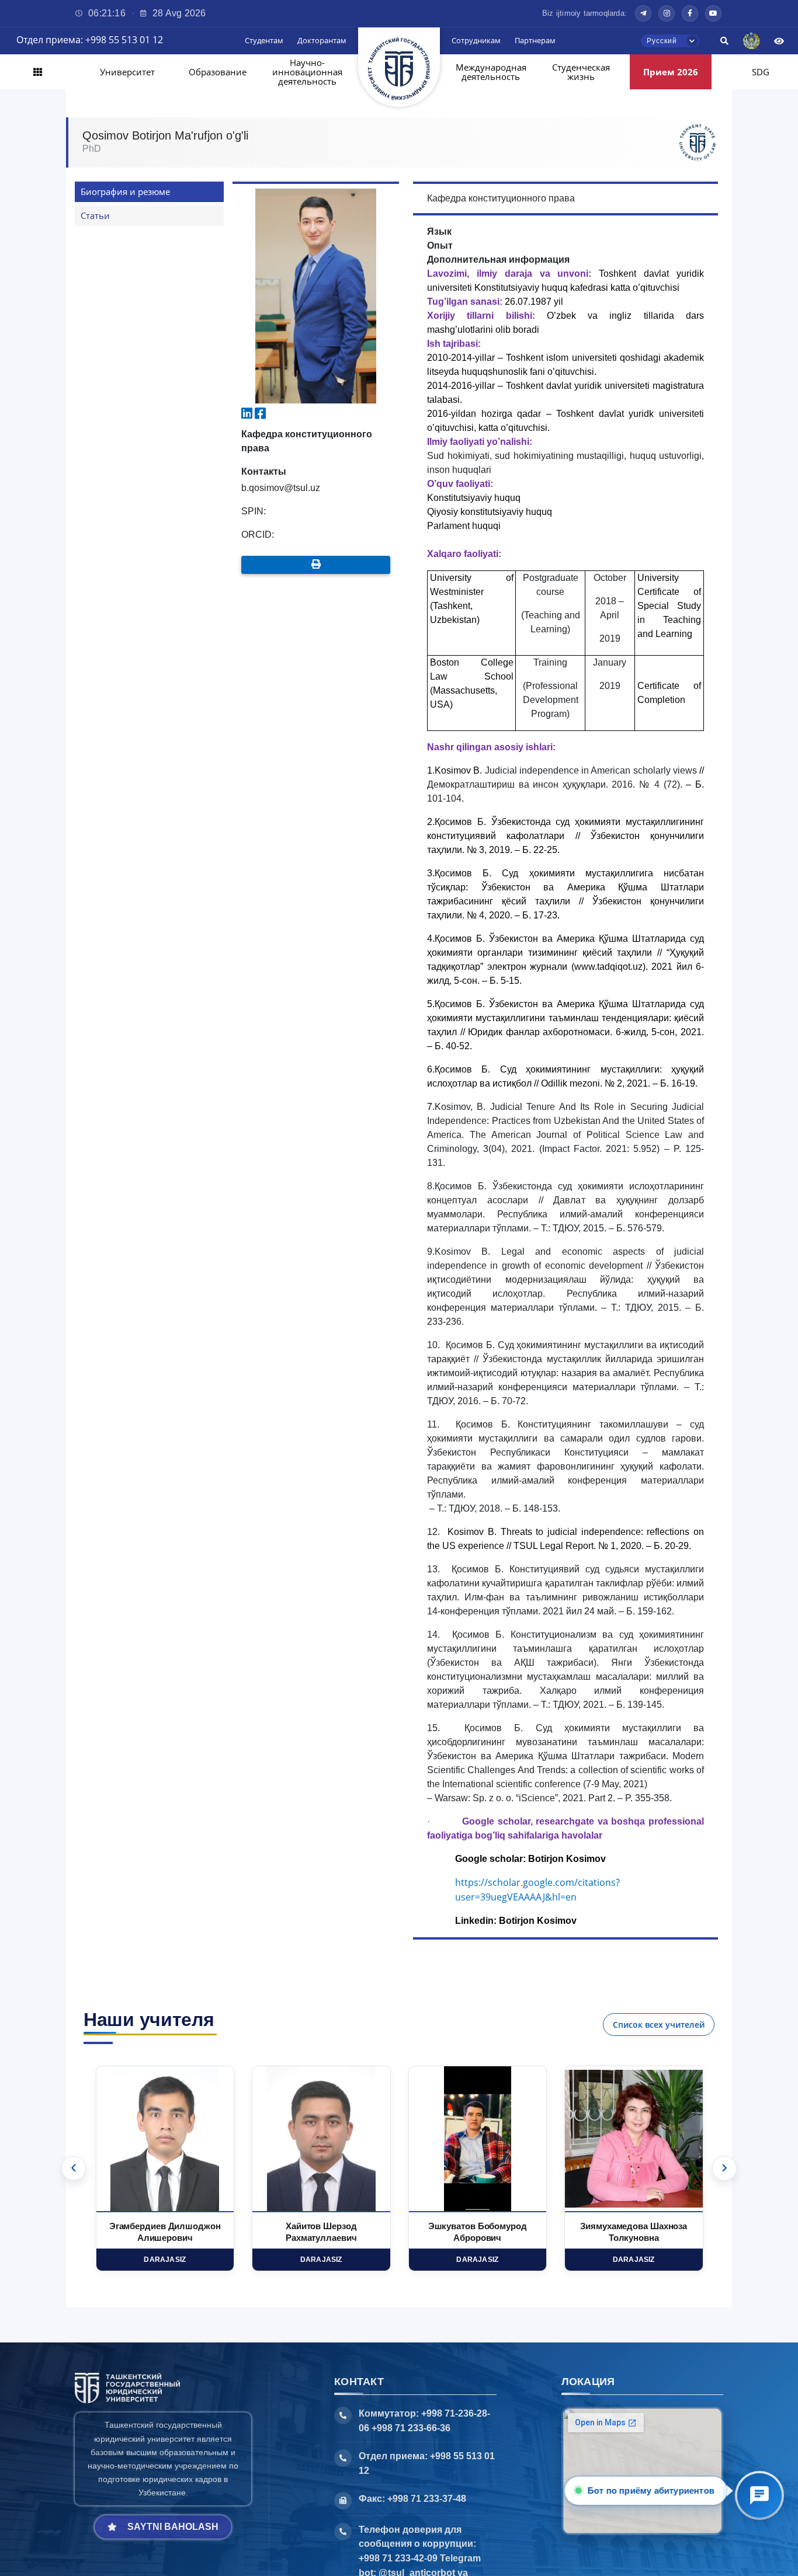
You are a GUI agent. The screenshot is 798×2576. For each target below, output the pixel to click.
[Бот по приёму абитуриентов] (759, 2495)
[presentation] (74, 2168)
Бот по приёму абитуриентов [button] (650, 2490)
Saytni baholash (173, 2527)
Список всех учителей (659, 2025)
